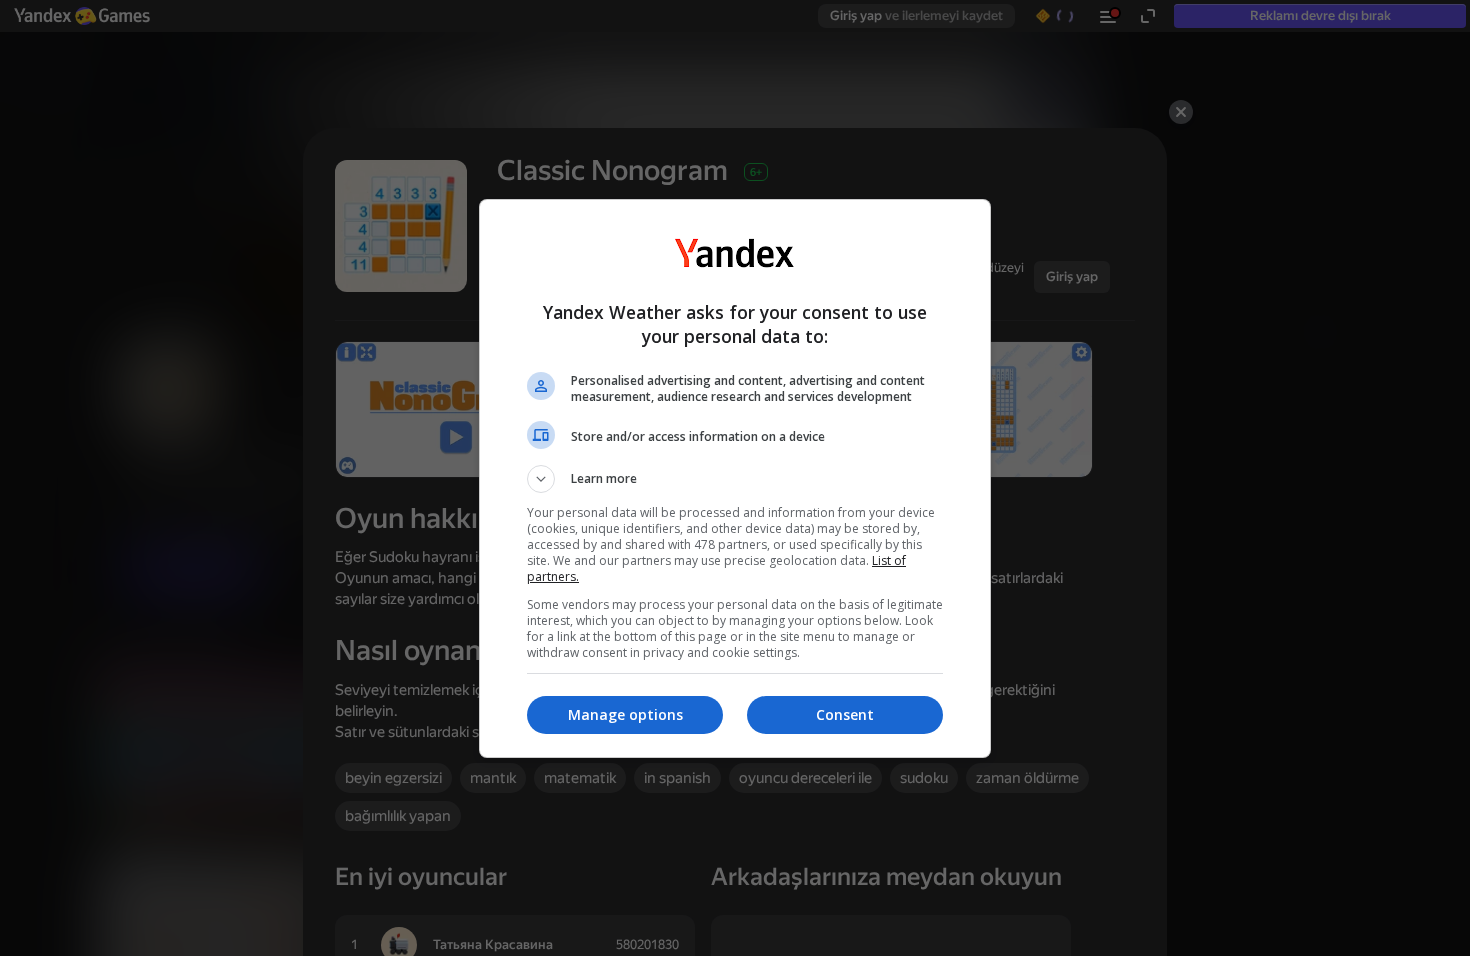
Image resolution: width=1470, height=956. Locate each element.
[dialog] (735, 478)
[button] (735, 479)
